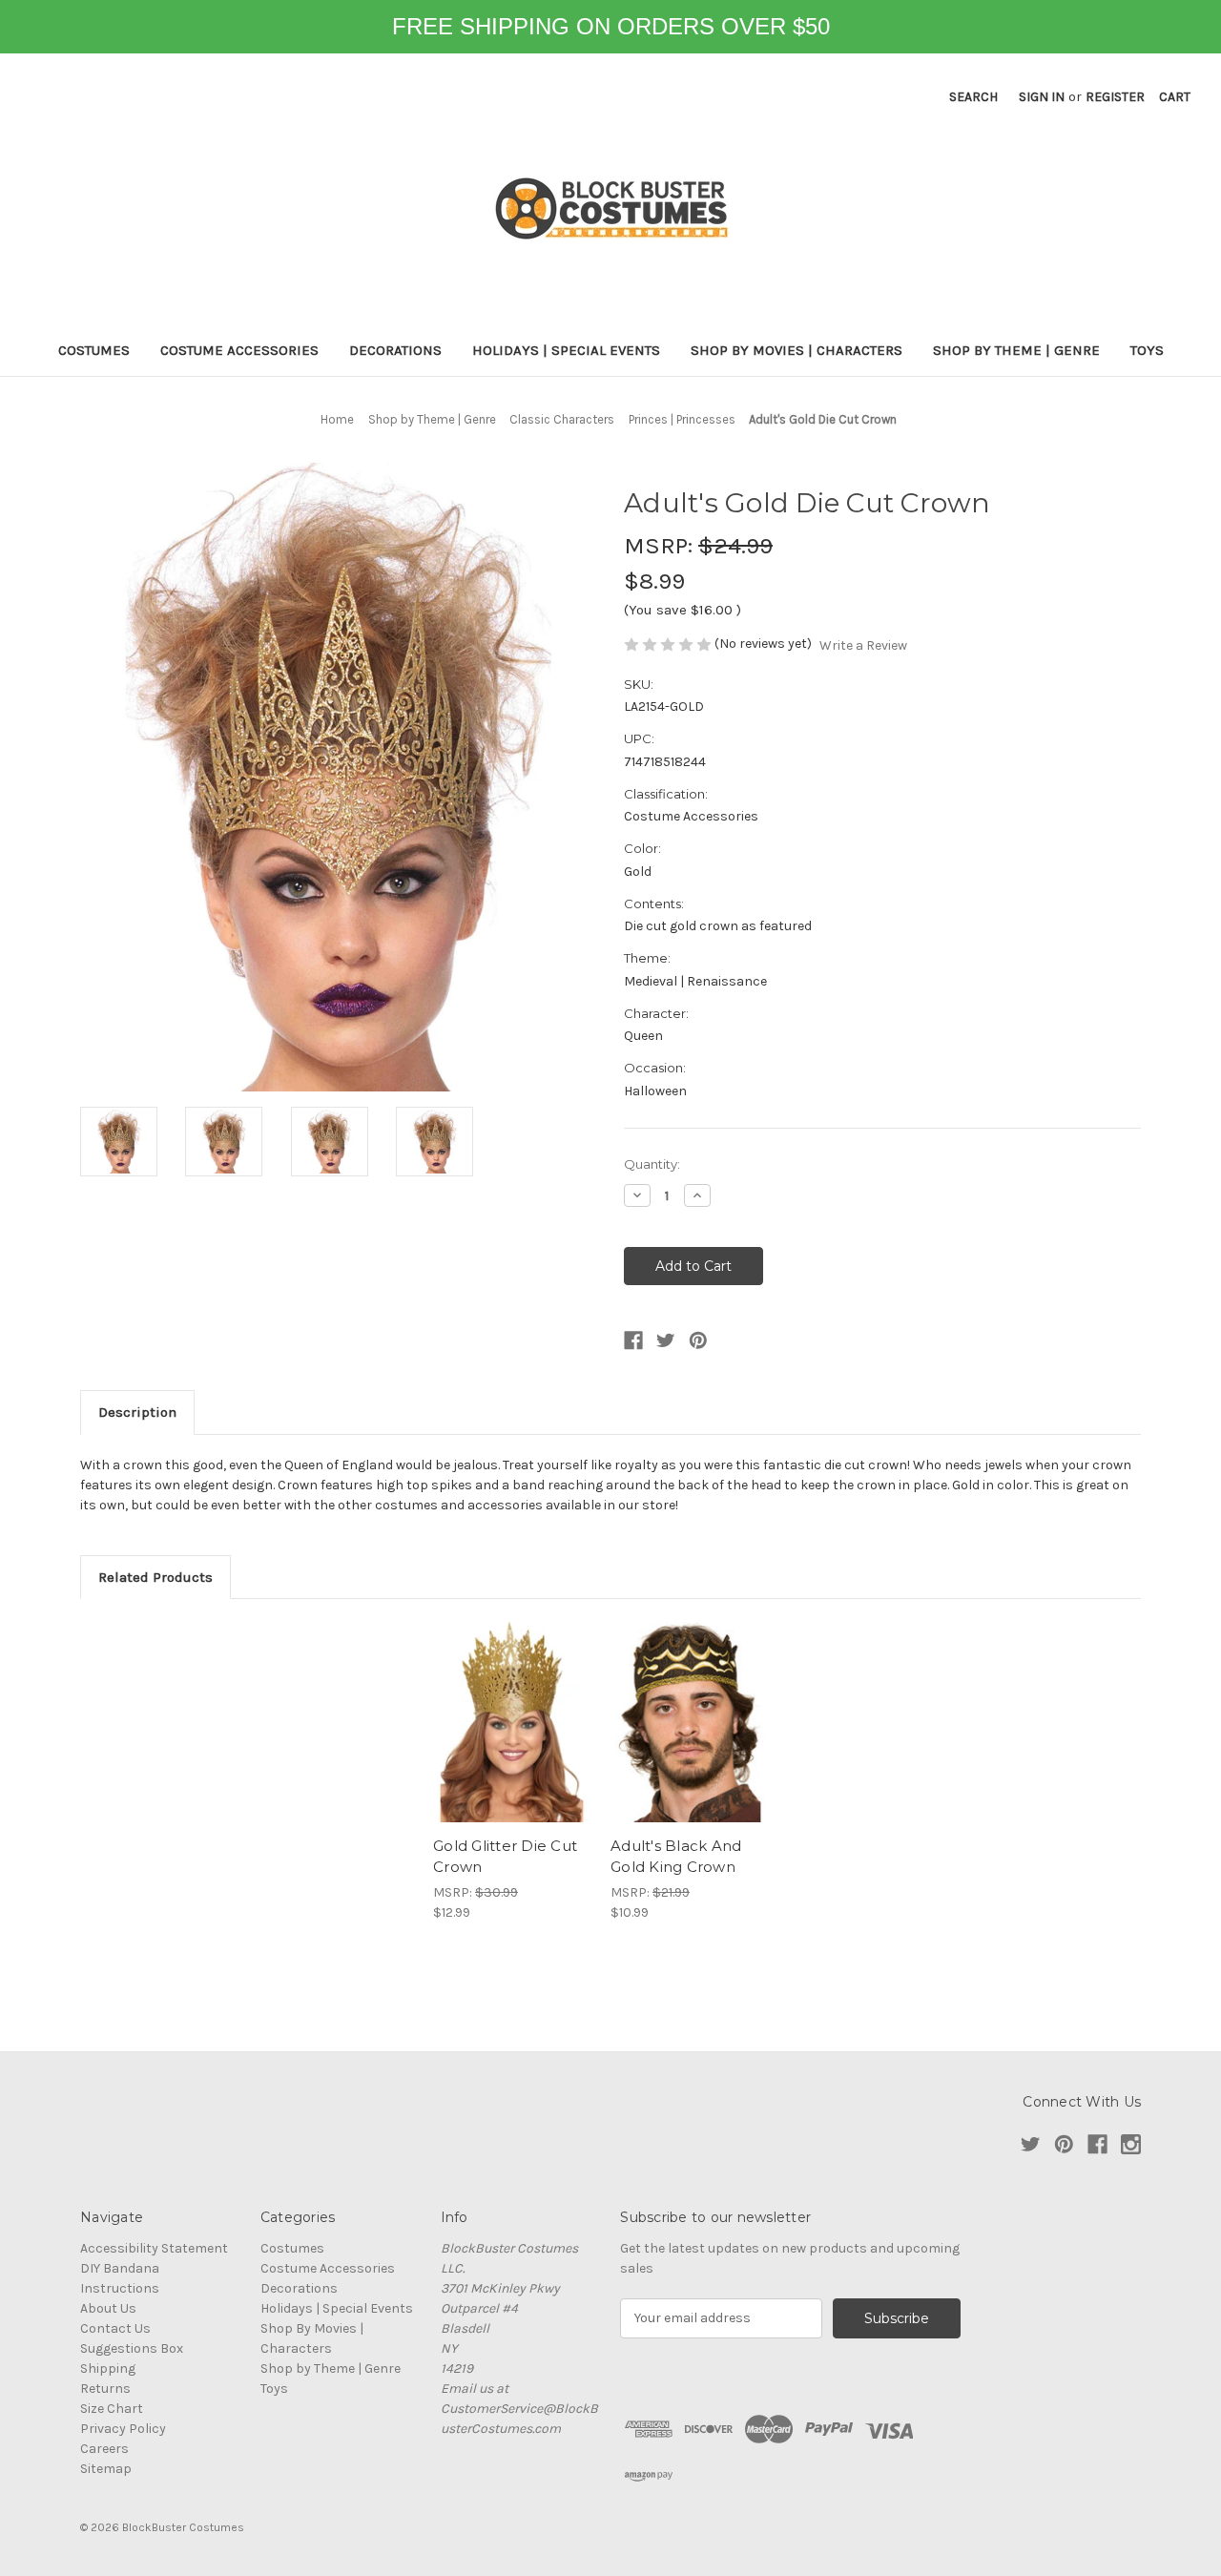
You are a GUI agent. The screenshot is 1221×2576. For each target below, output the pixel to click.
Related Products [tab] (155, 1577)
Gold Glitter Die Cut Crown (505, 1857)
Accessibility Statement (154, 2248)
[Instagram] (1131, 2144)
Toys (1147, 350)
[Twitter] (666, 1340)
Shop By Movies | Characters (797, 350)
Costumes (94, 350)
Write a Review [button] (863, 645)
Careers (104, 2449)
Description (137, 1412)
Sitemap (106, 2469)
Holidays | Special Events (566, 350)
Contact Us (115, 2328)
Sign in (1042, 97)
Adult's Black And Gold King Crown (676, 1857)
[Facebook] (633, 1340)
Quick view (512, 1722)
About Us (108, 2308)
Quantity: (652, 1164)
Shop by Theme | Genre (1016, 350)
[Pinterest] (698, 1340)
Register (1115, 97)
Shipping (108, 2368)
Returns (105, 2389)
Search (973, 97)
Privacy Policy (123, 2429)
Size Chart (112, 2409)
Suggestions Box (132, 2348)
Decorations (395, 350)
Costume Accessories (239, 350)
